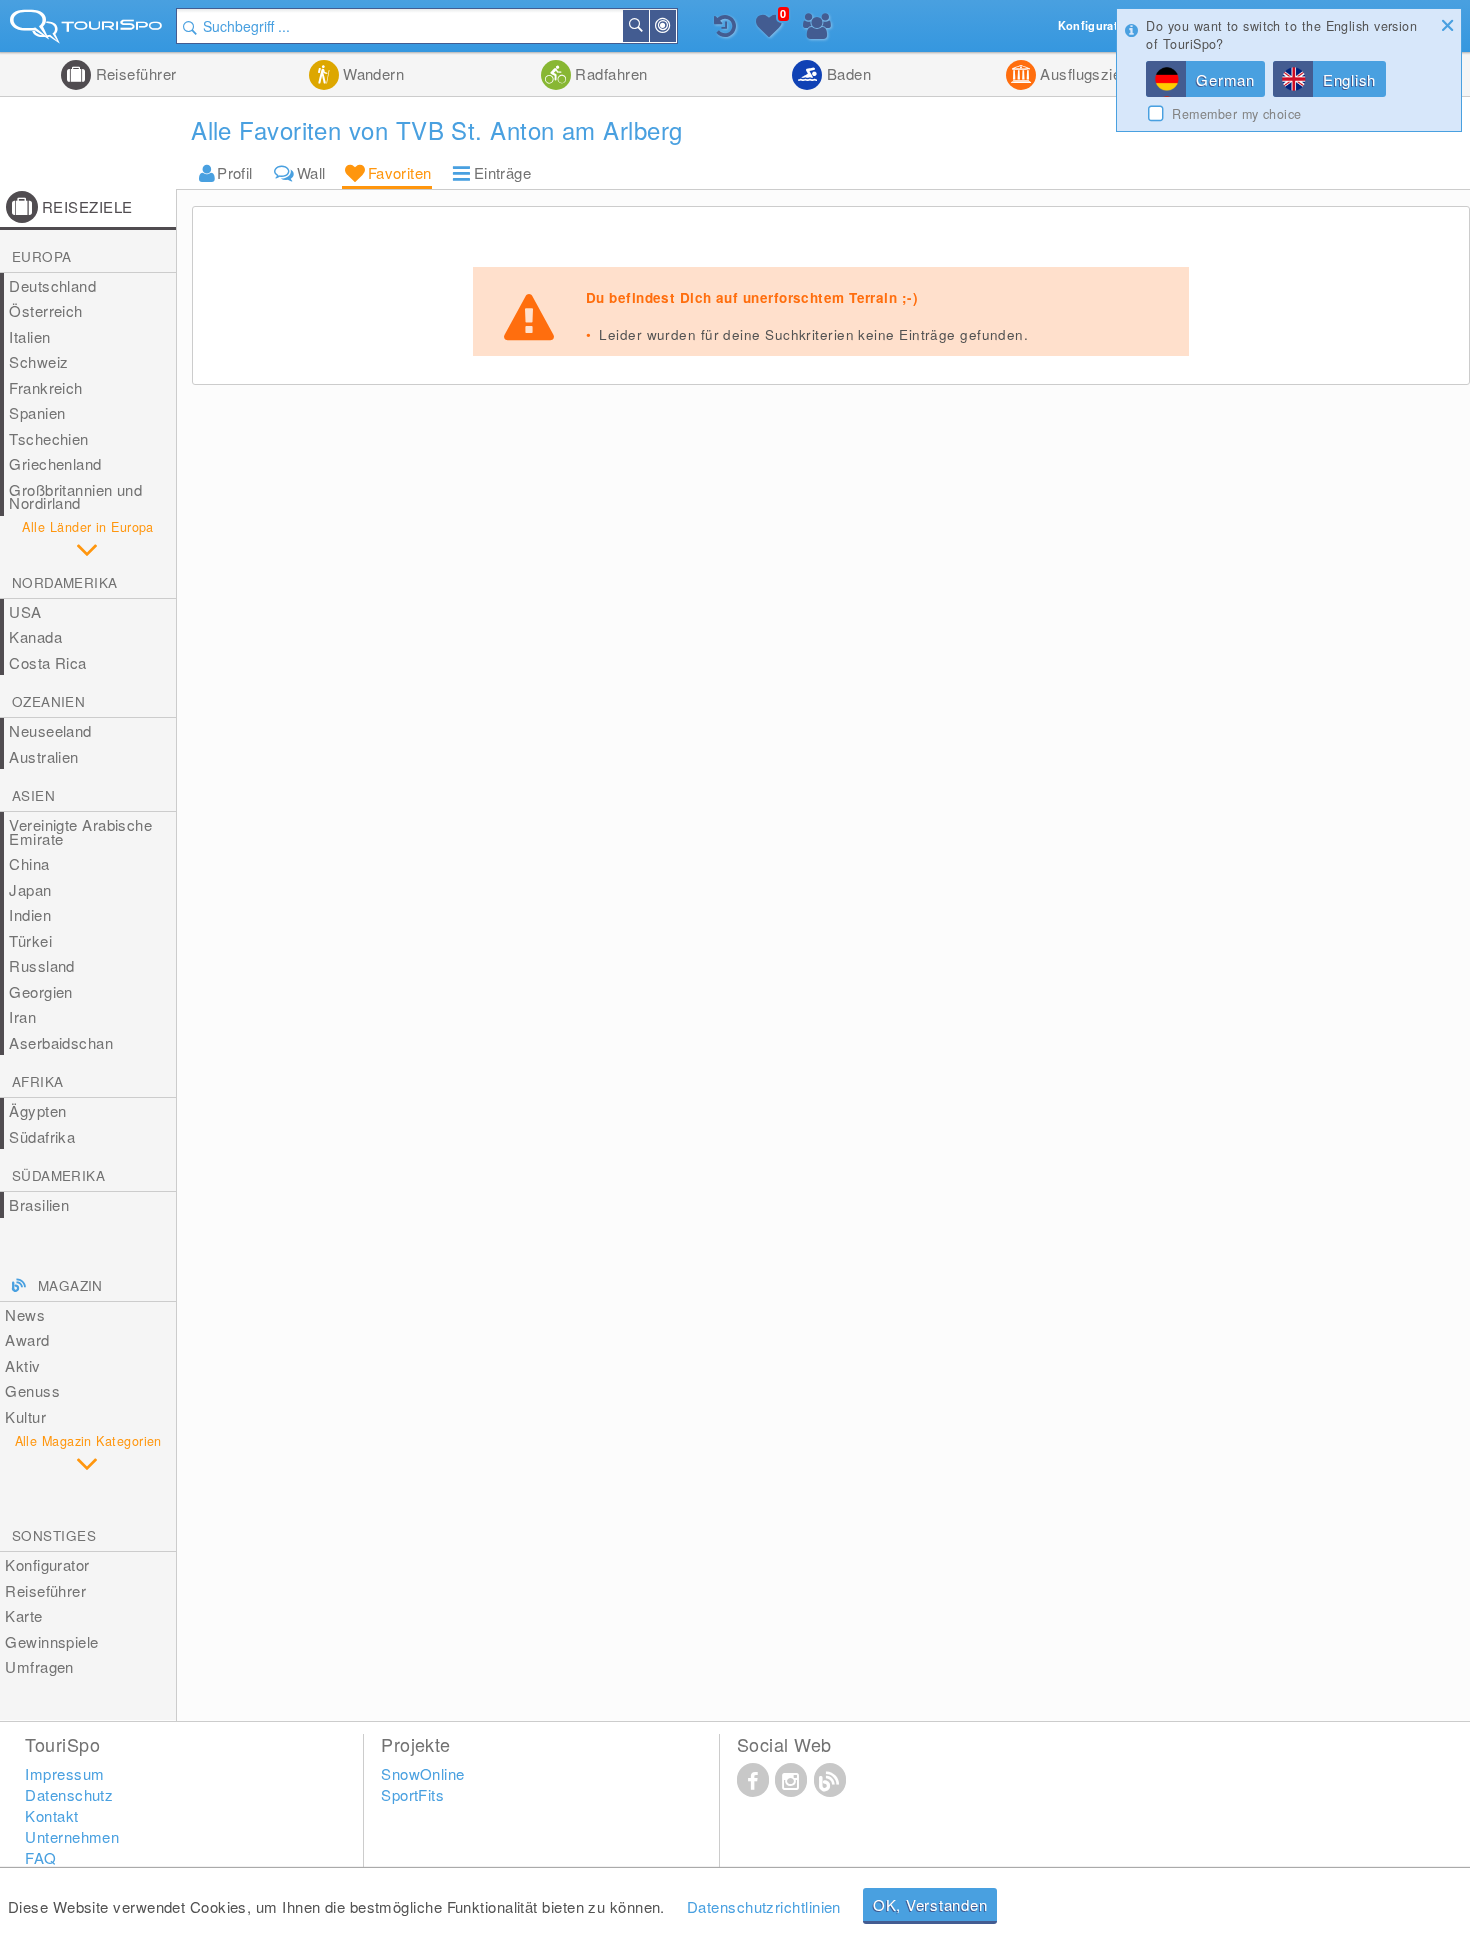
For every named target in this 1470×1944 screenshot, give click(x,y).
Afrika (37, 1081)
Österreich (46, 310)
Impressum (64, 1773)
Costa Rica (48, 662)
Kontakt (51, 1815)
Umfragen (39, 1666)
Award (27, 1339)
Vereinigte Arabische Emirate (80, 831)
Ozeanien (48, 701)
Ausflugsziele (1084, 73)
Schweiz (38, 361)
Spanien (37, 412)
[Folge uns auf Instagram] (791, 1779)
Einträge (503, 172)
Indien (30, 914)
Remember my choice (1236, 114)
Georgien (41, 991)
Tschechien (49, 438)
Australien (44, 756)
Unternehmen (72, 1836)
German (1225, 79)
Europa (41, 256)
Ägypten (37, 1110)
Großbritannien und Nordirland (75, 496)
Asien (33, 795)
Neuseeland (50, 730)
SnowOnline (423, 1773)
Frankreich (46, 387)
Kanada (35, 636)
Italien (29, 336)
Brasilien (39, 1204)
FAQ (40, 1857)
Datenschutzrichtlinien (764, 1906)
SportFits (412, 1794)
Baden (846, 73)
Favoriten (400, 172)
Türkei (30, 940)
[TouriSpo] (88, 30)
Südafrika (42, 1136)
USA (25, 611)
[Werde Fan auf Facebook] (753, 1779)
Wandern (372, 73)
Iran (22, 1016)
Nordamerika (64, 582)
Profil (235, 172)
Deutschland (52, 285)
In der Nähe (675, 26)
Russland (42, 965)
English (1349, 79)
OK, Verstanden (930, 1904)
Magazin (70, 1285)
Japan (30, 889)
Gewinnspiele (51, 1641)
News (25, 1314)
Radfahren (609, 73)
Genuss (32, 1390)
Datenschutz (69, 1794)
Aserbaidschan (61, 1042)
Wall (311, 172)
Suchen (648, 26)
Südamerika (58, 1175)
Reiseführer (133, 73)
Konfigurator (47, 1564)
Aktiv (22, 1365)
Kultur (25, 1416)
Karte (23, 1615)
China (29, 863)
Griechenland (55, 463)
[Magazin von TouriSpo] (830, 1779)
